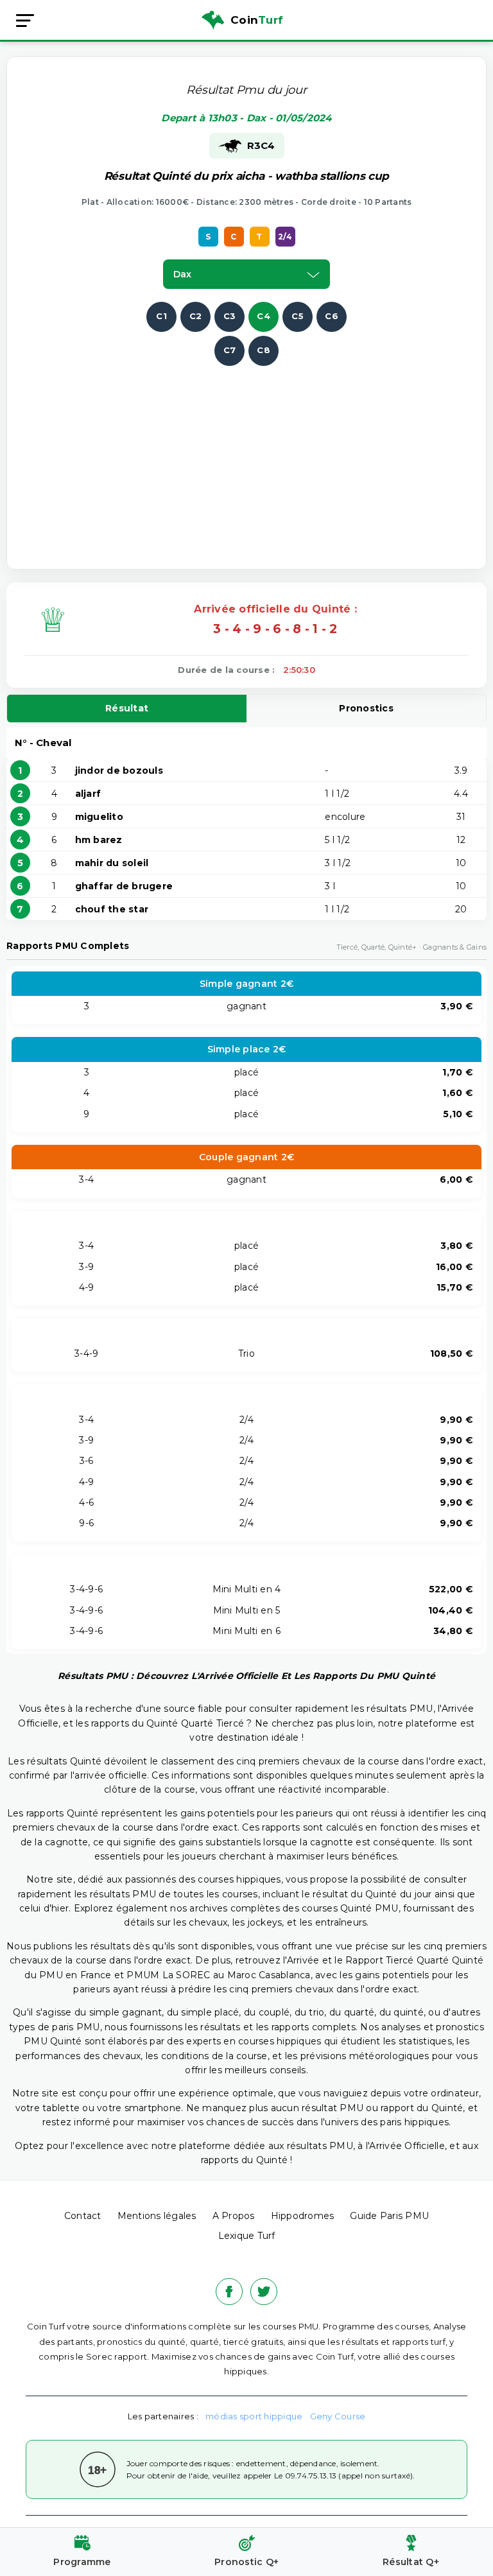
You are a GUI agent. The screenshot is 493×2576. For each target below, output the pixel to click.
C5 (298, 316)
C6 (332, 316)
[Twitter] (264, 2292)
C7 (230, 350)
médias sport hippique (254, 2416)
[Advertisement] (260, 456)
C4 (264, 316)
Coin (257, 20)
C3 (230, 316)
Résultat (127, 708)
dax (182, 274)
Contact (83, 2216)
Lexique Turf (247, 2236)
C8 (264, 350)
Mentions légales (157, 2216)
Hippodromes (303, 2216)
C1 (161, 316)
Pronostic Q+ (246, 2562)
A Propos (234, 2216)
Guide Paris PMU (389, 2216)
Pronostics (366, 708)
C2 (196, 316)
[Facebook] (229, 2292)
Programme (82, 2562)
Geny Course (338, 2416)
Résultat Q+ (411, 2562)
